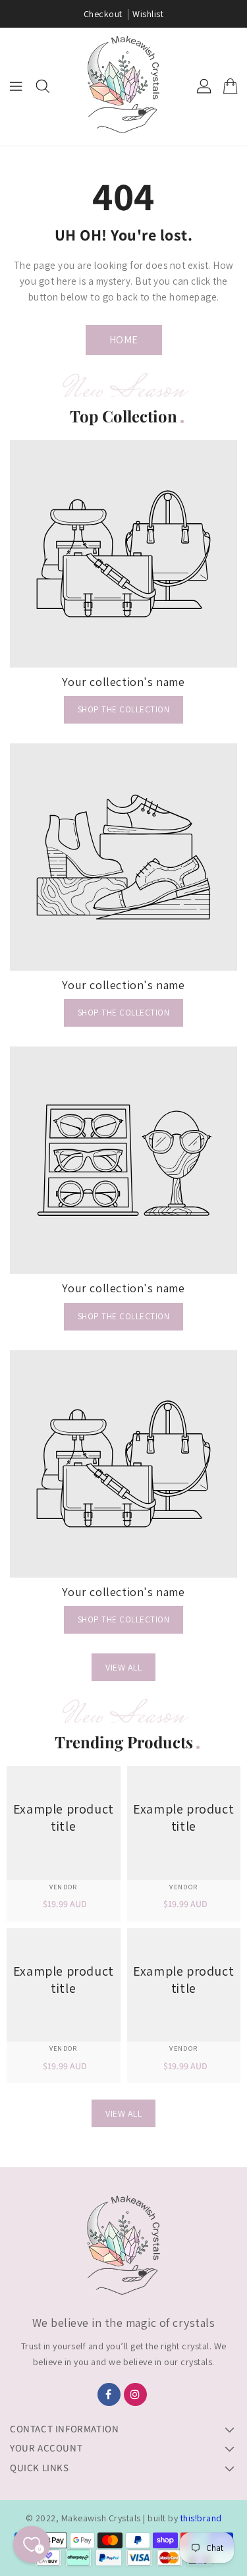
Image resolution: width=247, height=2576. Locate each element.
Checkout (103, 14)
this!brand (201, 2518)
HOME (124, 340)
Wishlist (148, 14)
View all (123, 1667)
